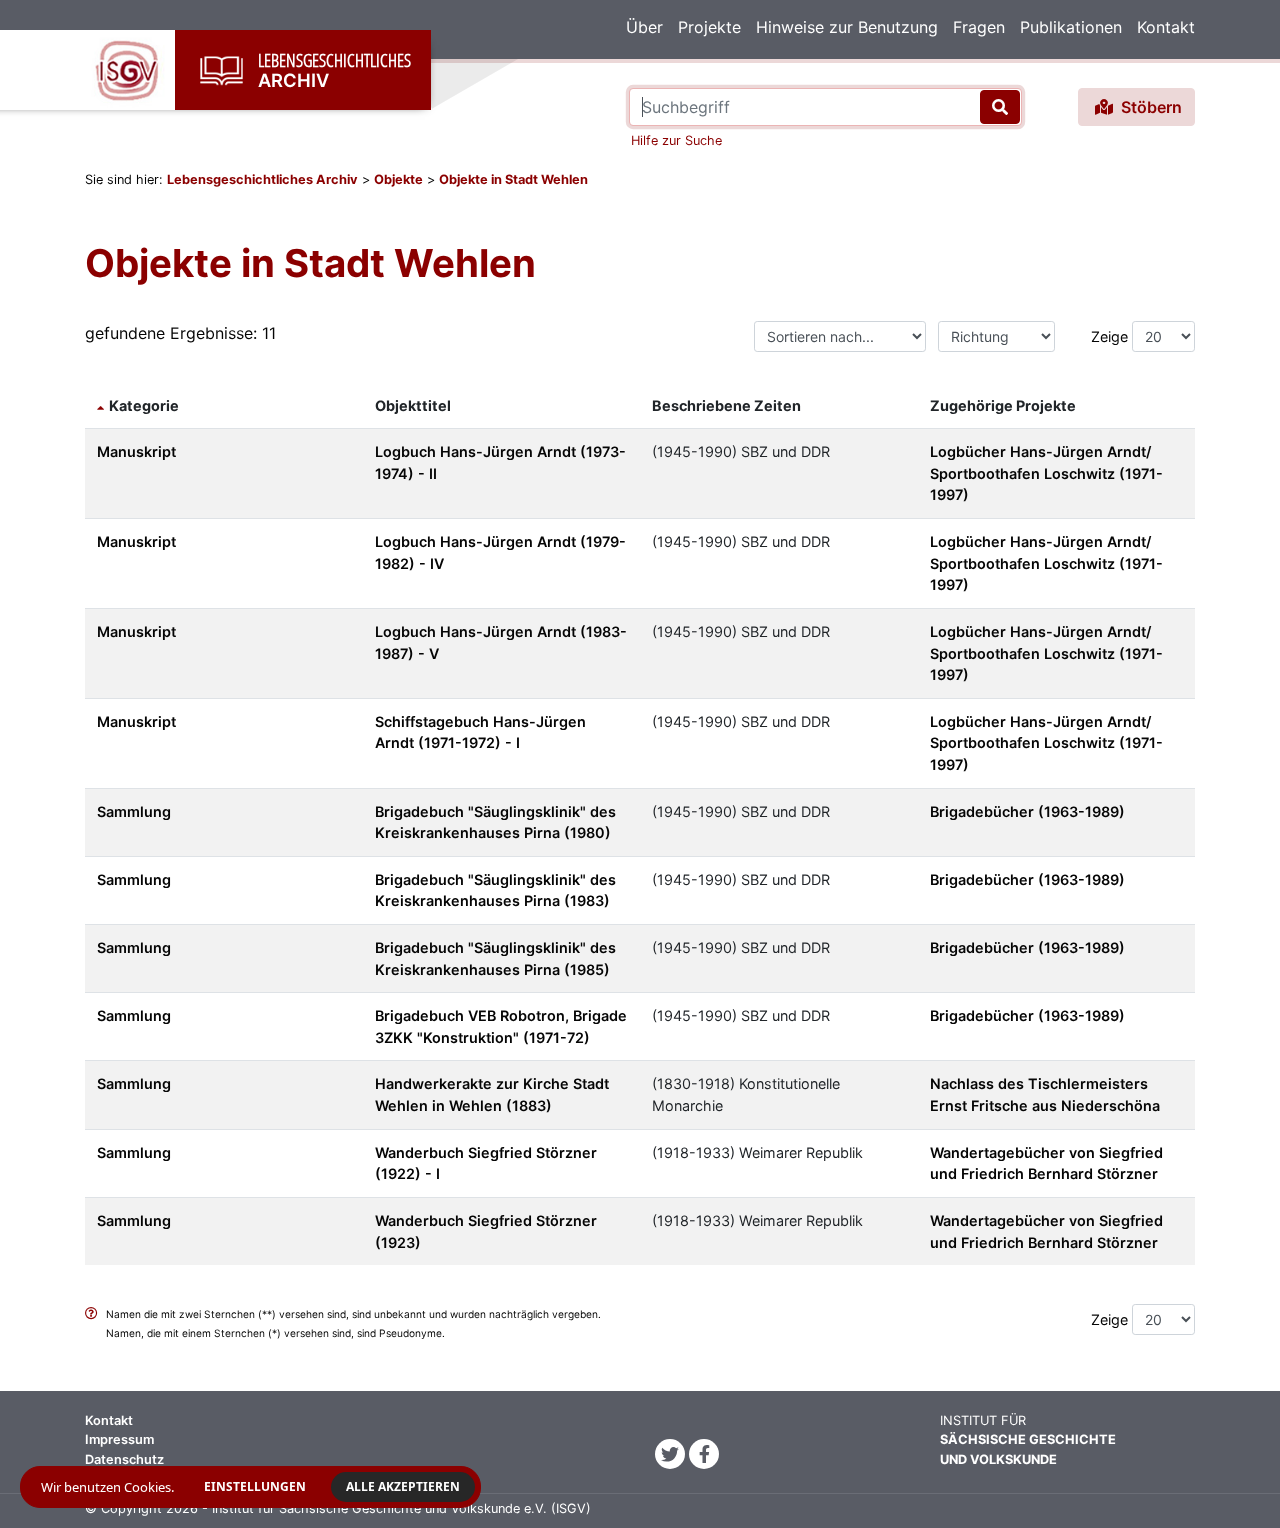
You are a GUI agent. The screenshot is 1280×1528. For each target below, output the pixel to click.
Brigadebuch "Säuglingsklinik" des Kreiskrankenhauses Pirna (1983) (495, 890)
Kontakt (1166, 27)
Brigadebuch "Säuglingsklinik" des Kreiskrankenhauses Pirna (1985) (495, 958)
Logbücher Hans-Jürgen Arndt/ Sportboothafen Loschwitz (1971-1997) (1046, 473)
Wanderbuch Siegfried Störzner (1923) (486, 1231)
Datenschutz (124, 1459)
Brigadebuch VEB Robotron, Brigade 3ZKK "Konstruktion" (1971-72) (501, 1026)
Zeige (1109, 337)
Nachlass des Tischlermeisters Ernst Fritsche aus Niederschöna (1045, 1094)
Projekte (709, 27)
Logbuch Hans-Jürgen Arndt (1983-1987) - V (501, 642)
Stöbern (1149, 107)
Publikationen (1071, 27)
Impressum (119, 1439)
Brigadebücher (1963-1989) (1027, 811)
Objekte (398, 179)
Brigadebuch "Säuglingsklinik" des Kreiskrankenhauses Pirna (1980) (495, 822)
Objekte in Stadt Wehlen (513, 179)
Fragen (979, 27)
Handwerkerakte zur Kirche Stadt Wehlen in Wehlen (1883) (492, 1094)
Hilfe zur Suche (676, 140)
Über (644, 27)
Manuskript (136, 451)
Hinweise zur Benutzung (847, 27)
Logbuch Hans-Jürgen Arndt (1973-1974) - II (500, 462)
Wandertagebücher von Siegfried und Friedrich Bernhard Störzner (1046, 1163)
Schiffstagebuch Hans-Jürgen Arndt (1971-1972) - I (480, 732)
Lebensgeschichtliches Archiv (262, 179)
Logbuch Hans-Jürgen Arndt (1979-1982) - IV (500, 552)
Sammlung (134, 811)
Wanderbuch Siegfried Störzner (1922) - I (486, 1163)
